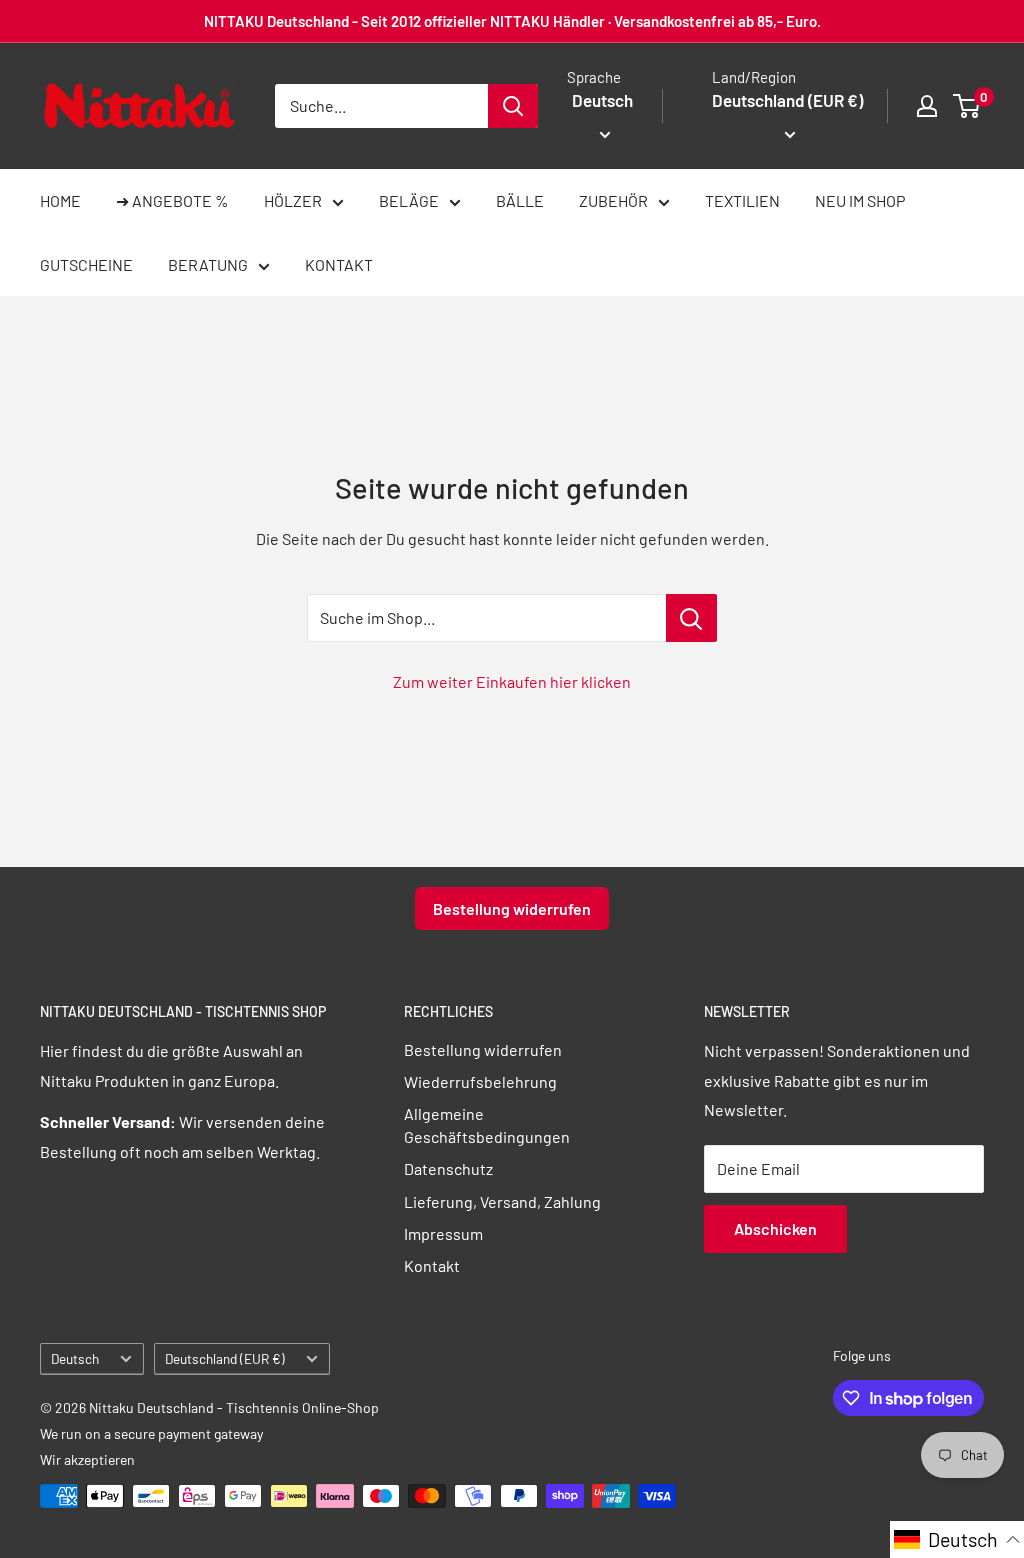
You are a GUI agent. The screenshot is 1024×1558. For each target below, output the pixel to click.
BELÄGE (409, 200)
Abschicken (775, 1228)
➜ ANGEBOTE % (172, 200)
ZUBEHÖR (613, 200)
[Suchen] (513, 106)
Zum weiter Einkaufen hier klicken (512, 681)
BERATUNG (208, 264)
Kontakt (432, 1265)
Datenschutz (448, 1168)
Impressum (443, 1233)
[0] (967, 106)
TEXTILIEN (742, 200)
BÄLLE (520, 200)
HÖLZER (293, 200)
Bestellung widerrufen (512, 908)
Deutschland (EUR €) (225, 1358)
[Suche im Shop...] (691, 618)
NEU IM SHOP (860, 200)
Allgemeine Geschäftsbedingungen (487, 1124)
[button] (957, 1539)
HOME (60, 200)
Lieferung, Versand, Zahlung (502, 1201)
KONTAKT (339, 264)
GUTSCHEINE (86, 264)
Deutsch (75, 1358)
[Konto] (927, 106)
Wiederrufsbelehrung (480, 1081)
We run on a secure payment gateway (151, 1433)
